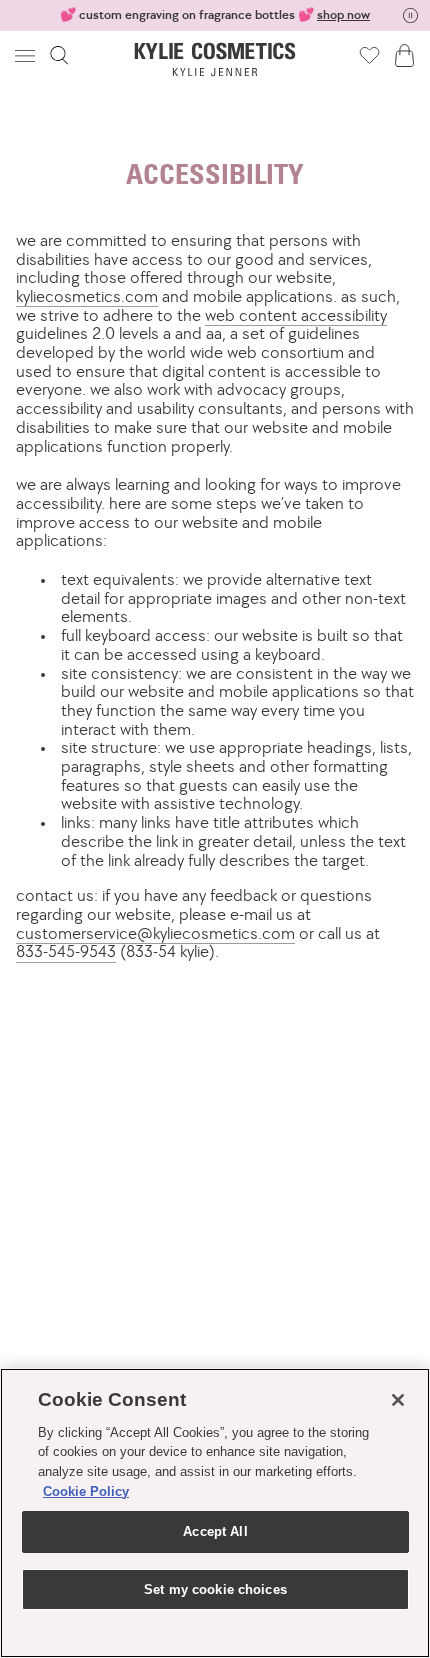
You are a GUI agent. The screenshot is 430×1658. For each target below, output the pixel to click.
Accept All (215, 1531)
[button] (27, 55)
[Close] (398, 1400)
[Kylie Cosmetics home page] (215, 59)
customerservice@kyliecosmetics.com (155, 933)
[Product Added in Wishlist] (369, 55)
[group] (215, 15)
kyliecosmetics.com (87, 296)
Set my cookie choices (215, 1589)
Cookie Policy (86, 1491)
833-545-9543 (66, 951)
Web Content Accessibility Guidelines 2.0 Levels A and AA (201, 324)
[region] (215, 1513)
